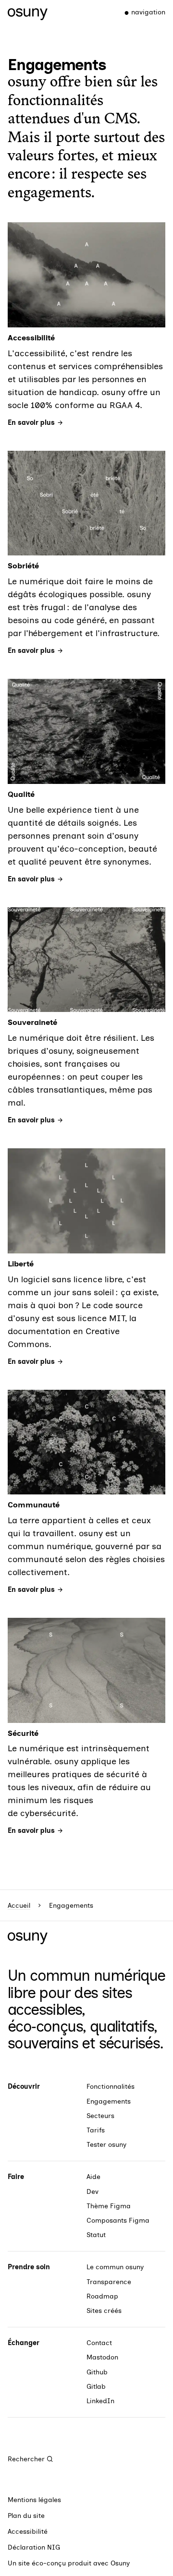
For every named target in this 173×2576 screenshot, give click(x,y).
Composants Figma (118, 2221)
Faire (16, 2177)
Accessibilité (31, 338)
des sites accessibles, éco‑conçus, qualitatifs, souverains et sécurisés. (86, 2018)
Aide (93, 2177)
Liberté (21, 1264)
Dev (93, 2192)
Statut (96, 2235)
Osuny (120, 2563)
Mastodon (102, 2357)
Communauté (34, 1505)
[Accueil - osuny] (28, 12)
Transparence (109, 2282)
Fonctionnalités (111, 2087)
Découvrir (24, 2087)
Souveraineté (32, 1022)
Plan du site (26, 2516)
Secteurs (100, 2116)
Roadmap (102, 2296)
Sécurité (23, 1733)
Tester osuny (106, 2145)
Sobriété (23, 566)
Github (97, 2372)
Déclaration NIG (34, 2547)
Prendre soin (29, 2267)
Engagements (109, 2101)
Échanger (24, 2343)
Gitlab (96, 2387)
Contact (99, 2343)
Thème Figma (109, 2206)
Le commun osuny (115, 2267)
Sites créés (104, 2311)
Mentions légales (34, 2500)
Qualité (21, 794)
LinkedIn (100, 2401)
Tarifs (96, 2130)
